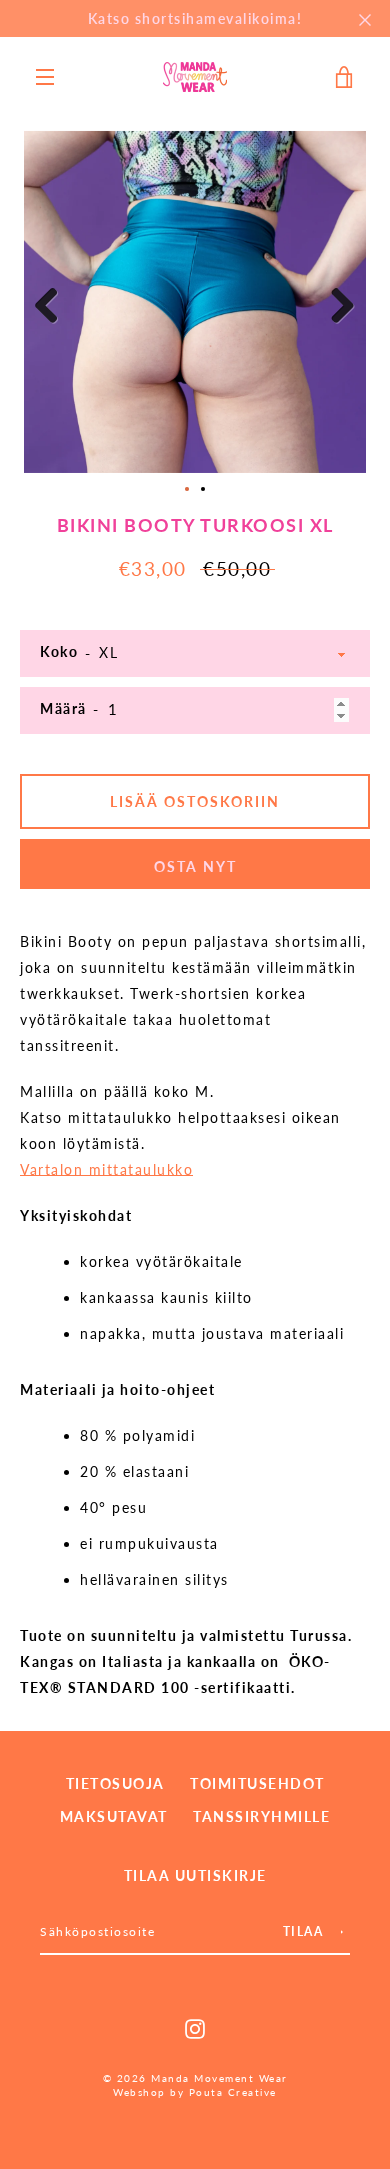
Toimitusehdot (257, 1783)
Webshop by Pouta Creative (195, 2092)
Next (336, 307)
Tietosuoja (115, 1783)
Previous (54, 307)
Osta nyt (195, 866)
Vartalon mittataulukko (106, 1169)
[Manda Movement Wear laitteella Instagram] (195, 2027)
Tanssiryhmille (261, 1816)
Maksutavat (114, 1816)
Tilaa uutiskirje (195, 1875)
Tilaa (303, 1931)
